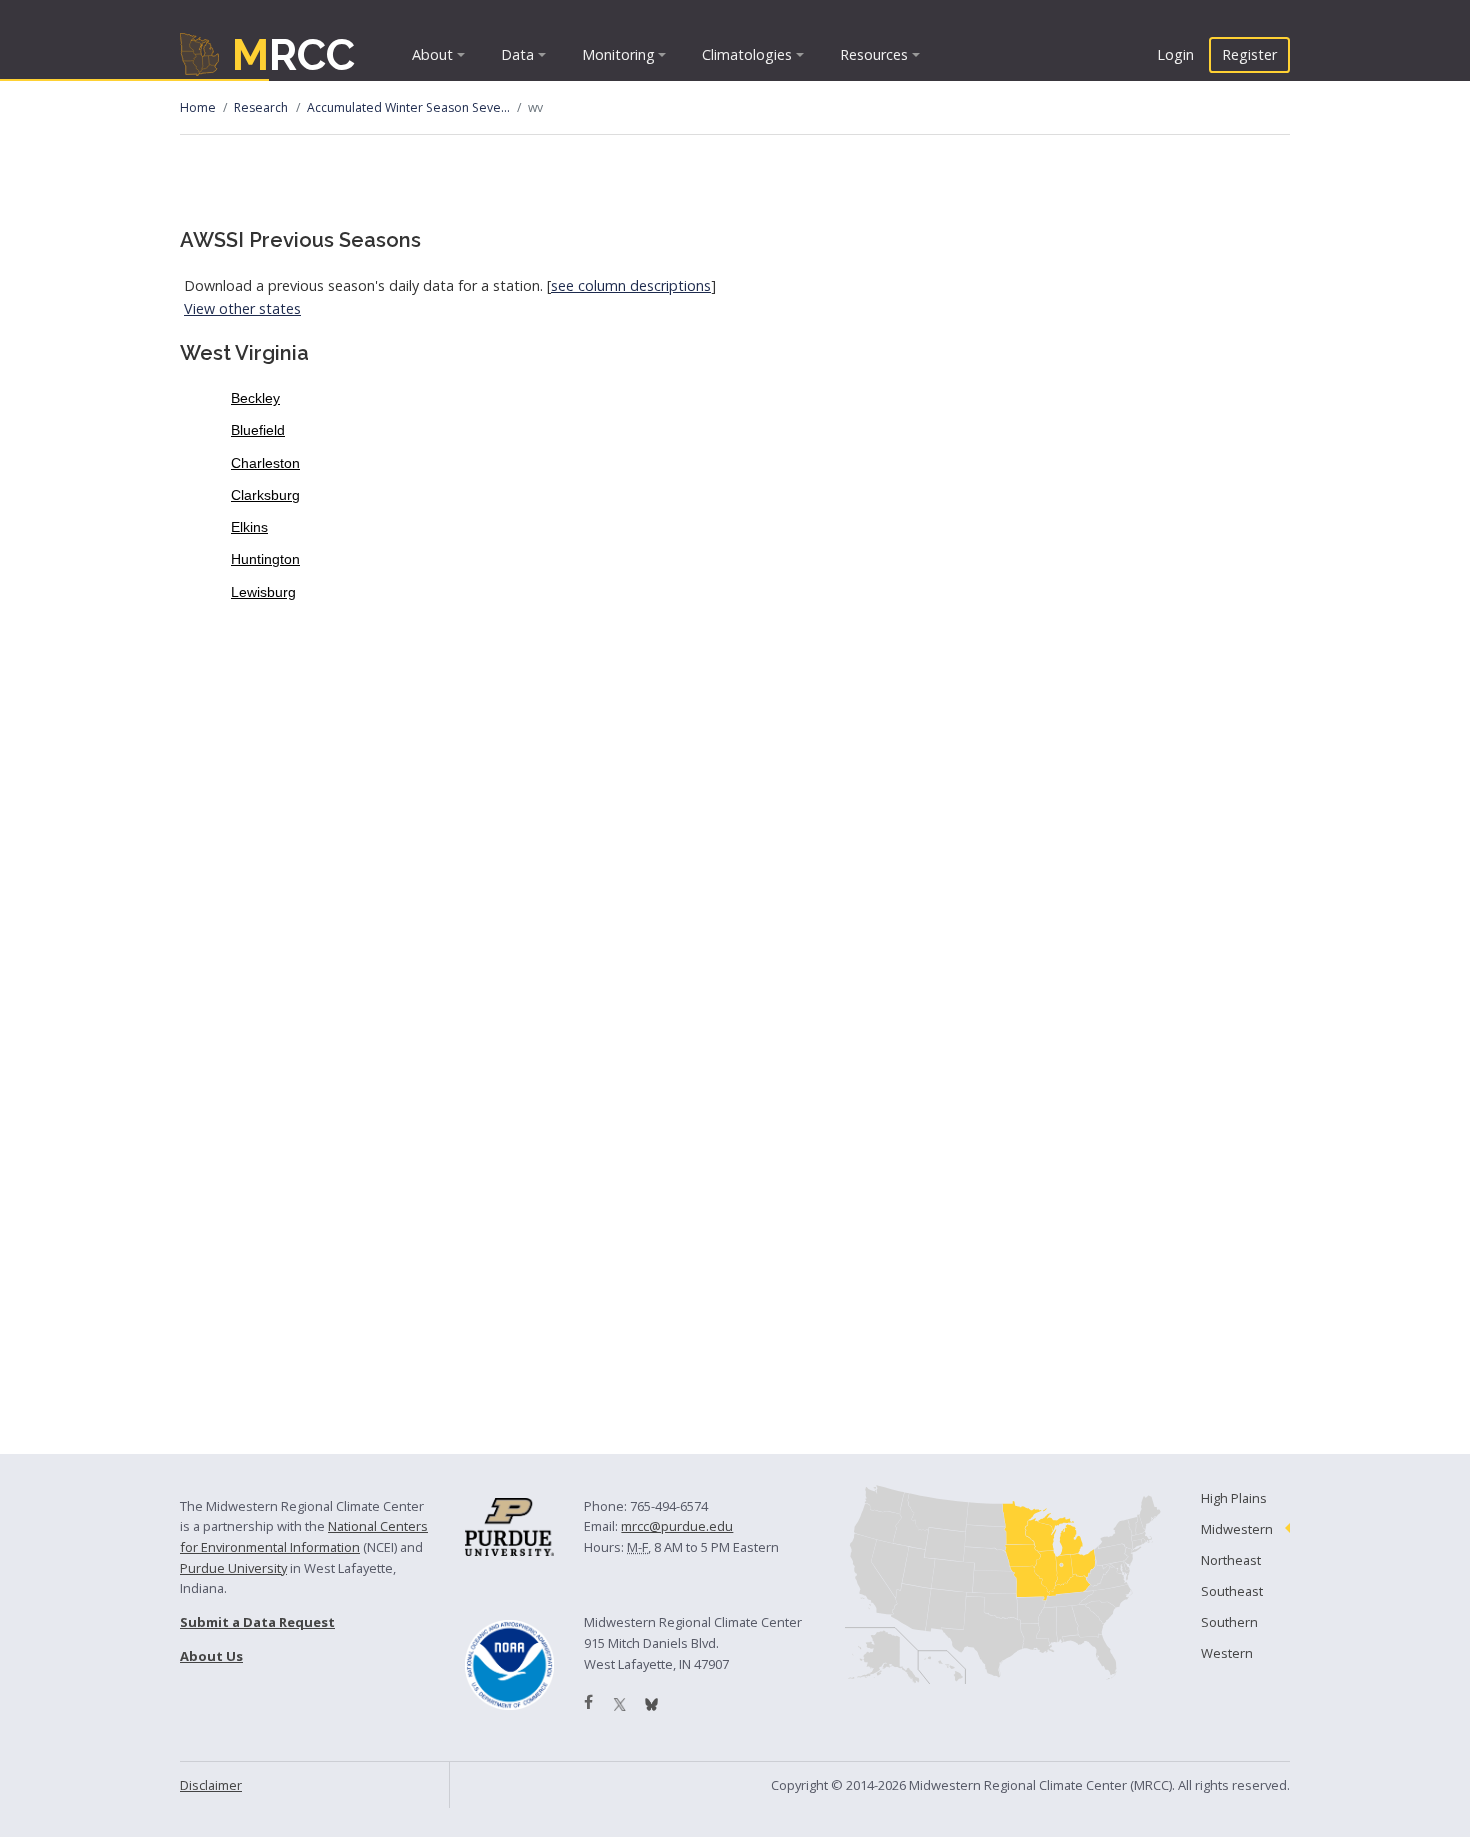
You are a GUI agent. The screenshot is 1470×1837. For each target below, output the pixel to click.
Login (1175, 54)
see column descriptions (631, 285)
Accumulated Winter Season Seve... (408, 107)
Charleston (265, 463)
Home (198, 107)
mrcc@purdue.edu (677, 1526)
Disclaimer (211, 1785)
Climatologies (747, 54)
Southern (1229, 1622)
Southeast (1232, 1591)
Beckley (255, 398)
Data (517, 54)
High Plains (1234, 1498)
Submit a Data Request (257, 1622)
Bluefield (258, 430)
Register (1249, 54)
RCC (293, 54)
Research (261, 107)
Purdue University (233, 1568)
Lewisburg (263, 592)
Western (1227, 1653)
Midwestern (1237, 1529)
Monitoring (618, 54)
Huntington (265, 559)
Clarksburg (265, 495)
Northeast (1231, 1560)
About (432, 54)
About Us (211, 1656)
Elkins (249, 527)
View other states (242, 308)
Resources (874, 54)
